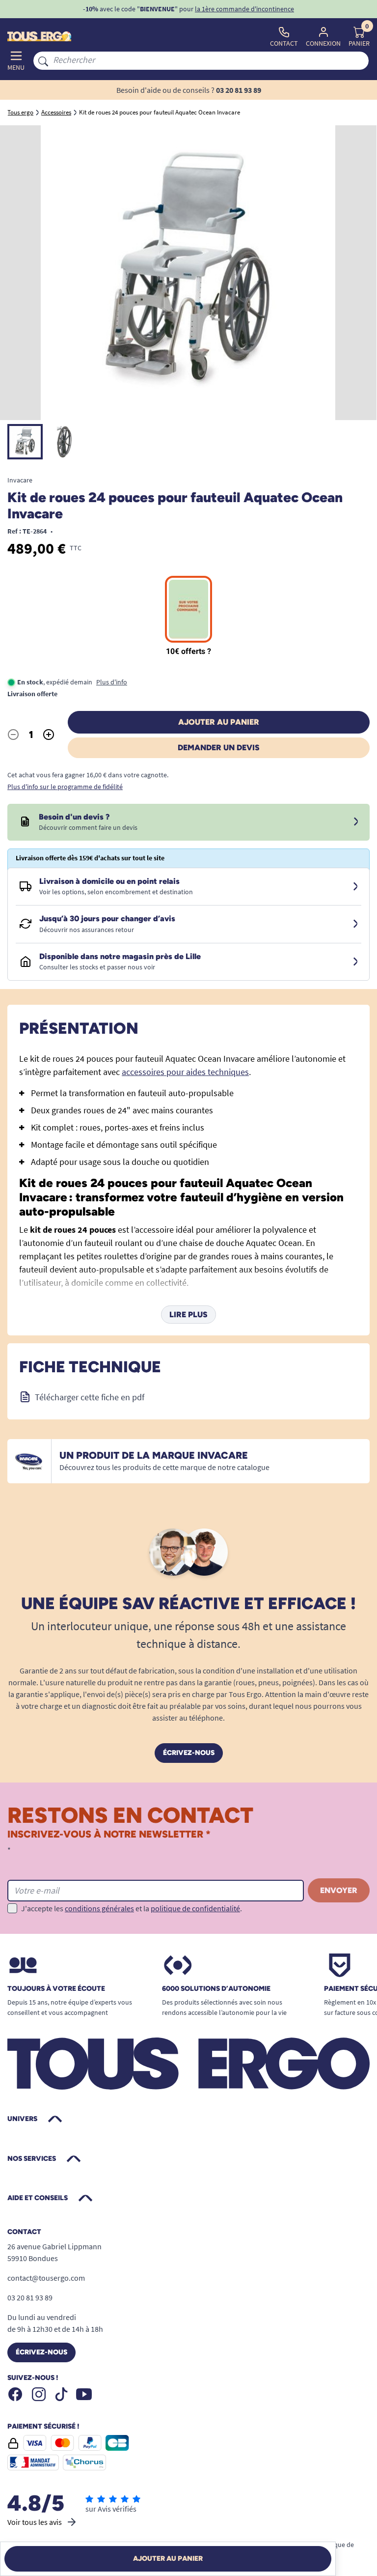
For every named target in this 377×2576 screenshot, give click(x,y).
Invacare (20, 480)
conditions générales (99, 1908)
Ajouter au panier (219, 722)
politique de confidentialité (195, 1908)
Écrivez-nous (189, 1753)
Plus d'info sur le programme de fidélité (65, 787)
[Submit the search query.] (43, 60)
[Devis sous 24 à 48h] (356, 822)
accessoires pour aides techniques (185, 1072)
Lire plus (188, 1315)
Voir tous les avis (35, 2522)
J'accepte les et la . (132, 1908)
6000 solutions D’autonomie (216, 1989)
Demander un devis (219, 748)
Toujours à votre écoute (56, 1989)
